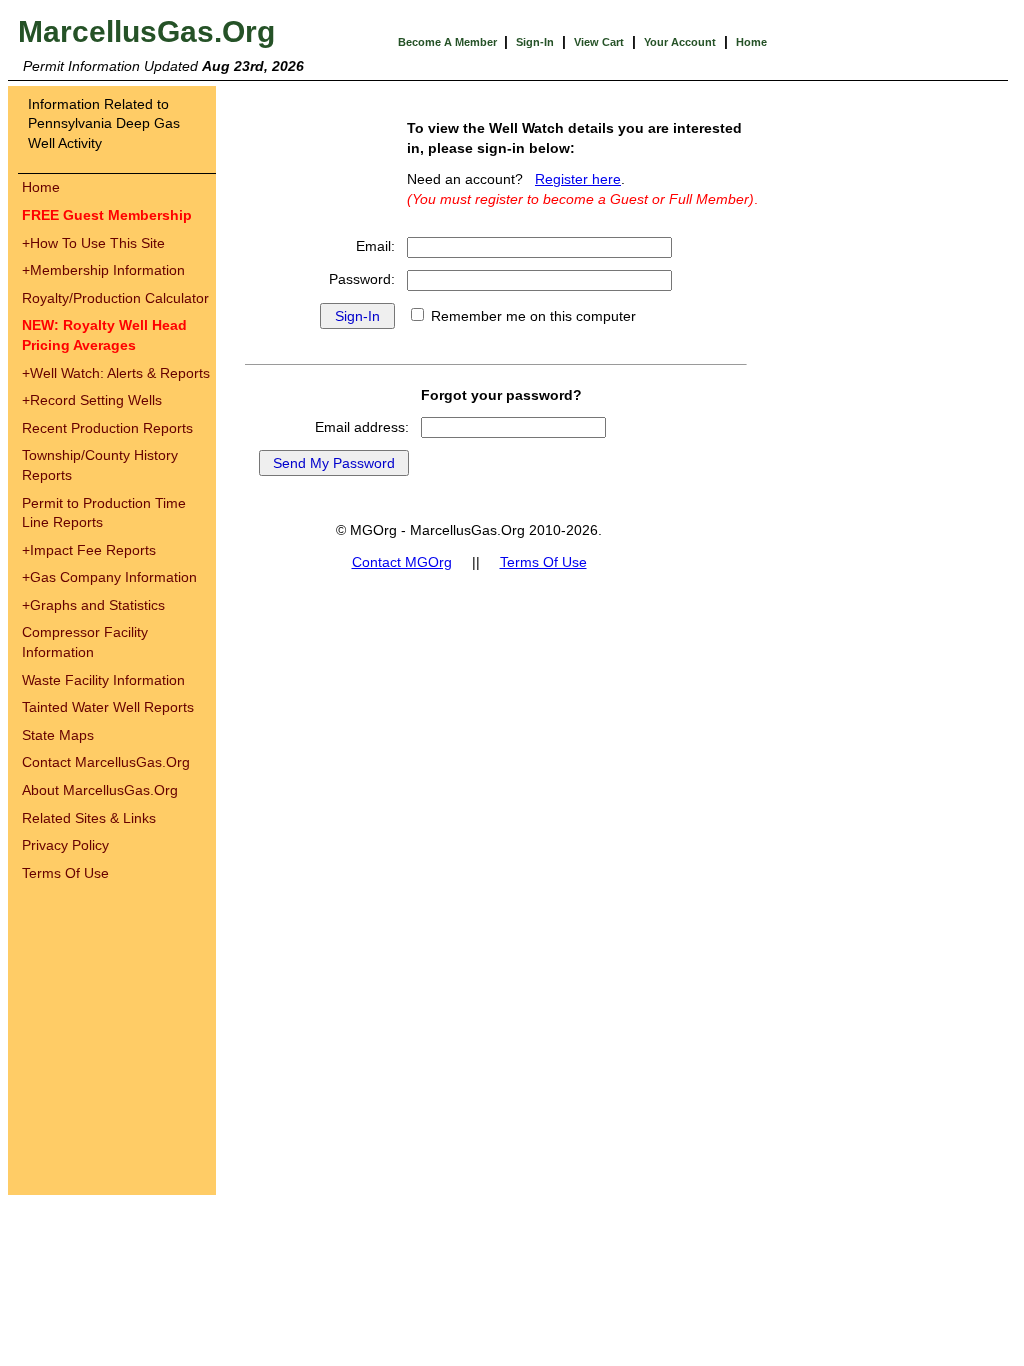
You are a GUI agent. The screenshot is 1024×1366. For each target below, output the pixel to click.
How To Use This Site (93, 243)
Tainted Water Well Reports (108, 707)
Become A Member (449, 42)
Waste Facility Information (103, 680)
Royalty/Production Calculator (115, 298)
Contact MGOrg (402, 562)
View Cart (599, 42)
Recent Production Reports (107, 428)
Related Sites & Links (89, 818)
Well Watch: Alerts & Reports (116, 373)
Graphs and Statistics (93, 605)
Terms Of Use (65, 873)
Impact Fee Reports (89, 550)
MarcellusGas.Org (146, 31)
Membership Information (103, 270)
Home (751, 42)
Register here (578, 179)
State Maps (58, 735)
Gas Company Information (109, 577)
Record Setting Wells (92, 400)
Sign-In (535, 42)
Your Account (680, 42)
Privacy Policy (65, 845)
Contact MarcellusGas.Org (106, 762)
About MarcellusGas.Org (100, 790)
